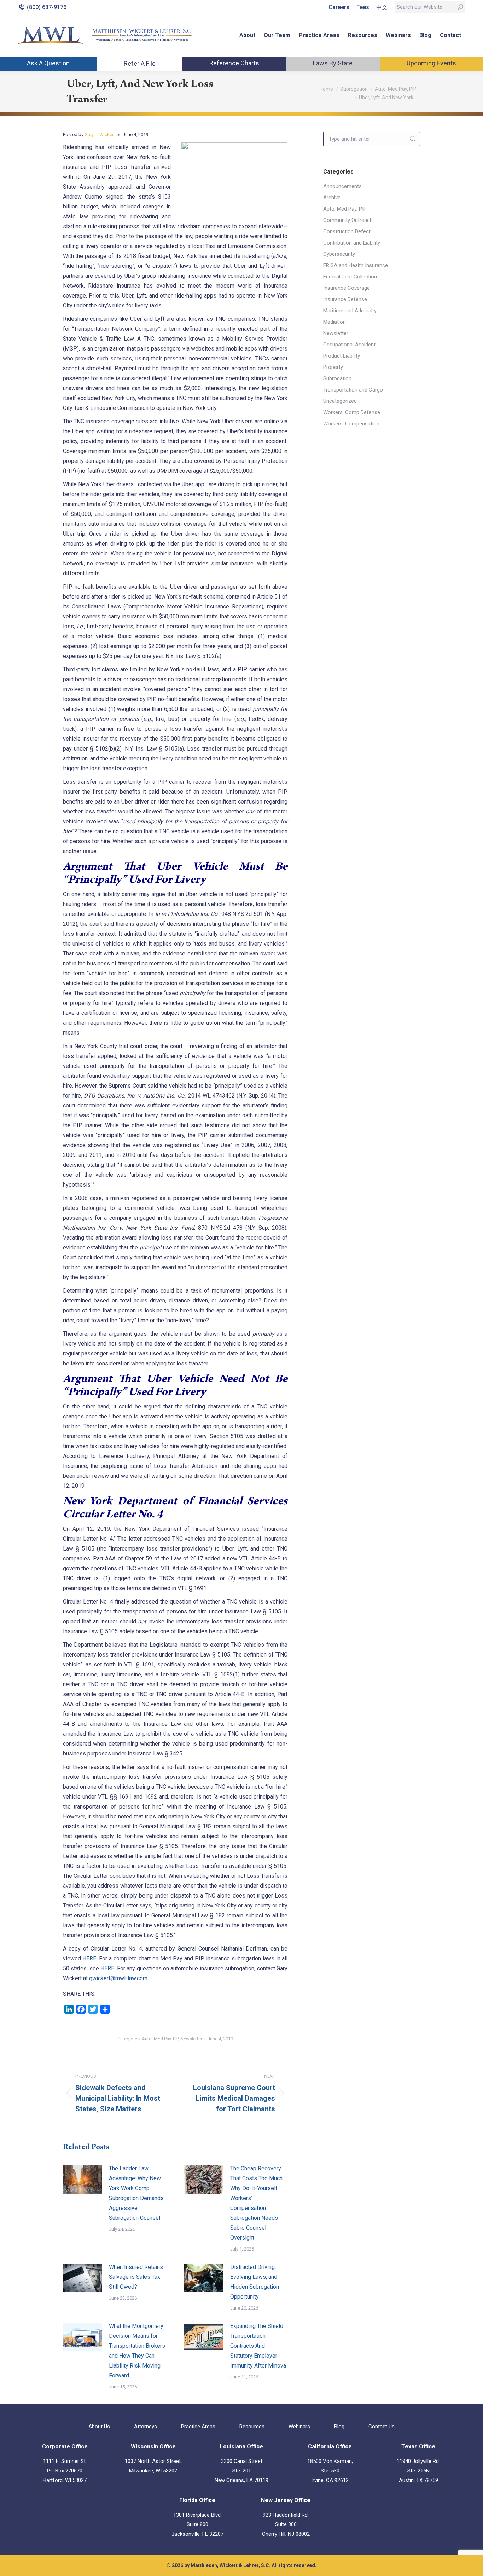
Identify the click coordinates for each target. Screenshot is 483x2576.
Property (333, 367)
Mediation (334, 322)
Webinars (299, 2427)
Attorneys (146, 2427)
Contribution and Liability (352, 243)
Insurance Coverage (347, 288)
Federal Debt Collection (350, 277)
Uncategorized (340, 401)
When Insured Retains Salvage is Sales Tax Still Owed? (136, 2277)
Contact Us (382, 2427)
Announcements (342, 186)
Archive (332, 198)
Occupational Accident (349, 345)
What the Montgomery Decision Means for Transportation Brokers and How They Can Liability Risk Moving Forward (137, 2351)
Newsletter (191, 2039)
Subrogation (337, 378)
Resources (252, 2427)
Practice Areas (198, 2427)
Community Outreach (348, 220)
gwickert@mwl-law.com (118, 1978)
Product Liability (342, 356)
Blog (339, 2427)
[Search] (460, 7)
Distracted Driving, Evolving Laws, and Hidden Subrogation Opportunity (255, 2282)
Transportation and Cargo (353, 390)
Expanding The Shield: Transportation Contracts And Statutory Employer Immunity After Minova (258, 2346)
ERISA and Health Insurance (356, 265)
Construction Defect (347, 231)
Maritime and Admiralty (350, 311)
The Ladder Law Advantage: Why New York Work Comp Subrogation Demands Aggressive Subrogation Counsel (136, 2193)
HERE (89, 1959)
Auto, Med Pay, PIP (160, 2039)
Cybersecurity (339, 254)
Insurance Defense (345, 299)
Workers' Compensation (351, 424)
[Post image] (82, 2180)
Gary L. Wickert (100, 134)
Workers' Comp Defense (352, 412)
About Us (99, 2427)
